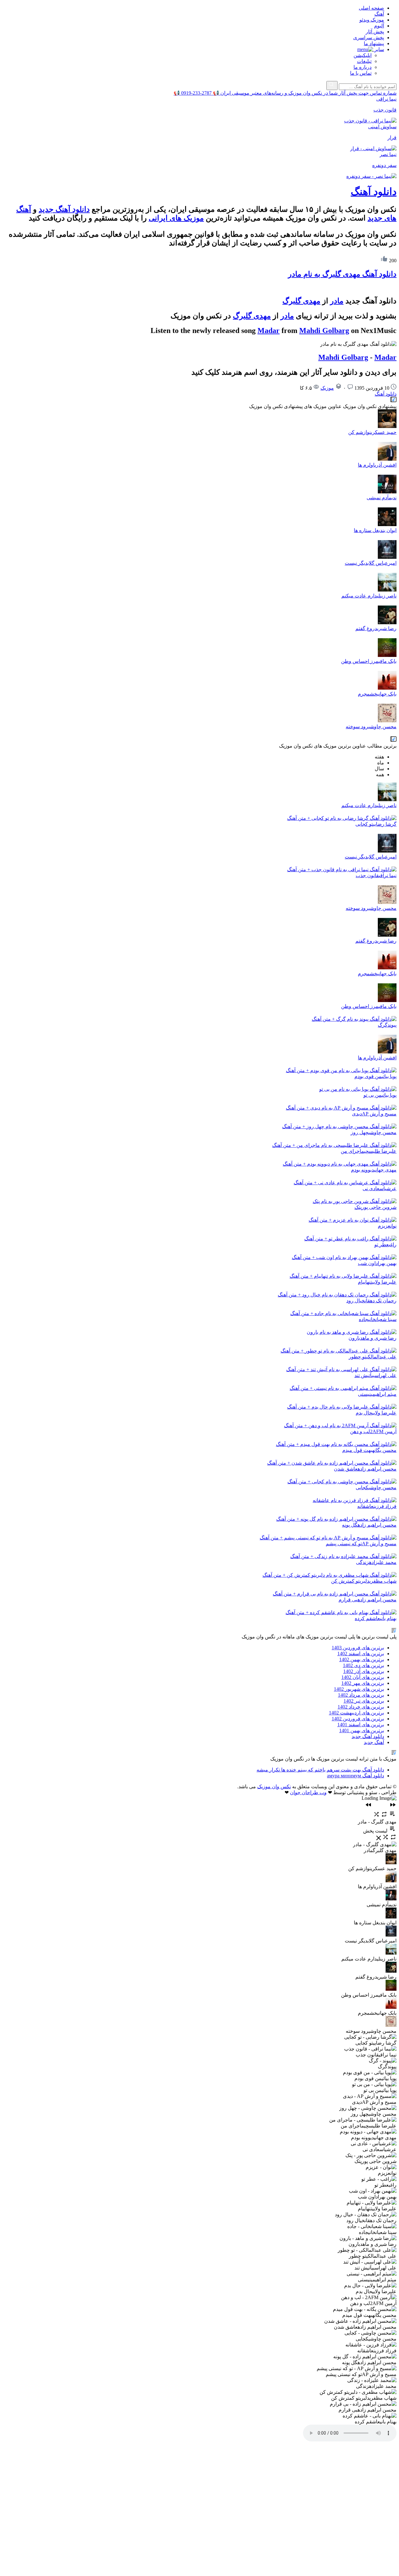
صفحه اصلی (371, 8)
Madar (269, 330)
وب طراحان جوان (308, 1792)
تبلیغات (364, 61)
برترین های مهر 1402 (363, 1683)
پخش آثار (375, 32)
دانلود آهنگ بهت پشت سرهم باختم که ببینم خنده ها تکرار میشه (320, 1770)
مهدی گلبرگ (301, 301)
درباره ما (363, 67)
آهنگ (379, 14)
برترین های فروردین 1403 (358, 1648)
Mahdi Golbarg (324, 330)
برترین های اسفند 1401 (361, 1725)
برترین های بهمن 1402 (362, 1659)
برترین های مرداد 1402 (361, 1695)
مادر (337, 301)
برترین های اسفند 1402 (361, 1654)
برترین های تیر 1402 (364, 1701)
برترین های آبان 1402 (363, 1677)
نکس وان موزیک (274, 1787)
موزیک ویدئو (372, 20)
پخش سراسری (369, 38)
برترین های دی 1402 (363, 1665)
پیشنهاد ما (374, 43)
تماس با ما (361, 73)
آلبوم (379, 26)
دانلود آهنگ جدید (64, 209)
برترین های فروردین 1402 (358, 1719)
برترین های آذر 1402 (364, 1671)
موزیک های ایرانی (176, 218)
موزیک (327, 388)
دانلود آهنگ (374, 192)
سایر (379, 49)
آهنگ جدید (374, 1742)
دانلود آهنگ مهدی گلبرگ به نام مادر (342, 274)
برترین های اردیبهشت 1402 (356, 1713)
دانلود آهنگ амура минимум (356, 1776)
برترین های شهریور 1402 (359, 1689)
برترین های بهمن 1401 (362, 1730)
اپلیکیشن (363, 55)
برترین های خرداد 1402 (361, 1707)
